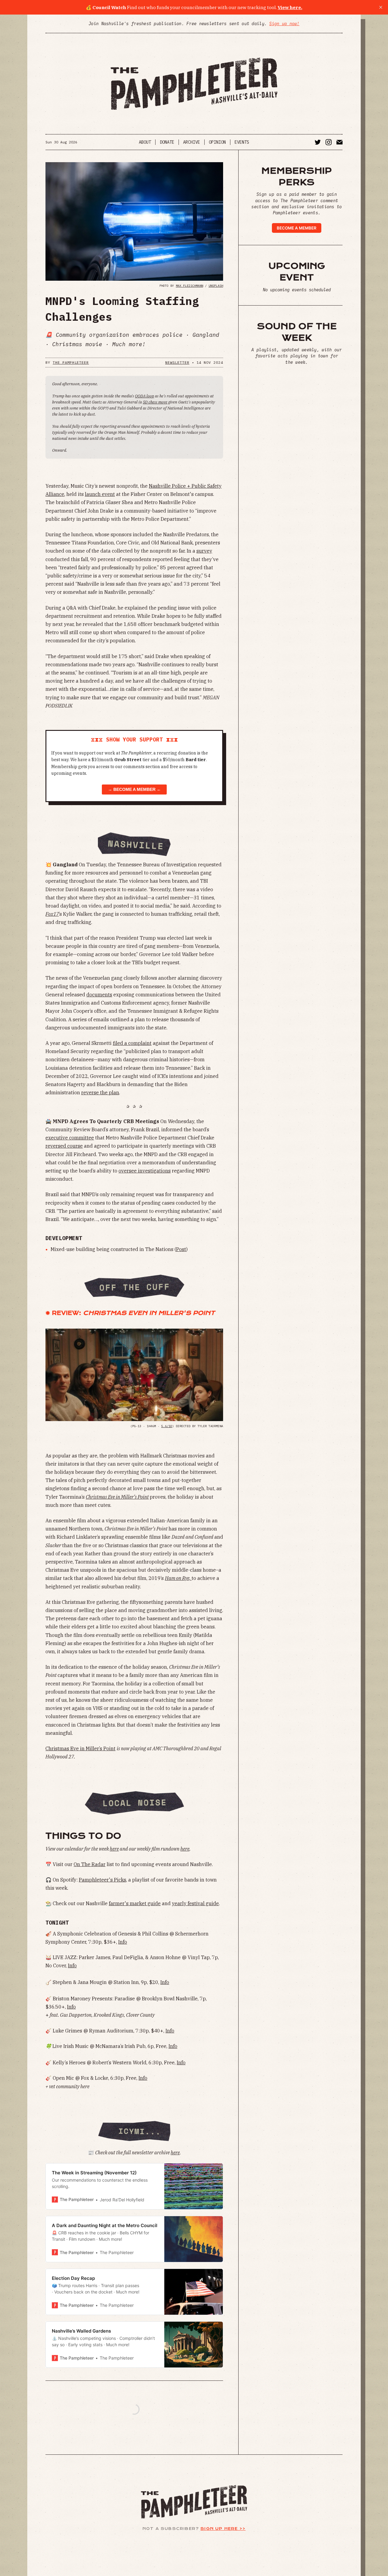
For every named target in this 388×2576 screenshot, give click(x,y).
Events (242, 142)
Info (123, 1942)
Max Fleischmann (189, 286)
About (145, 142)
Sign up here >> (223, 2529)
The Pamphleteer (71, 362)
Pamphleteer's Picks (102, 1880)
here (175, 2153)
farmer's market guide (135, 1903)
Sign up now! (284, 24)
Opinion (217, 142)
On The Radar (90, 1864)
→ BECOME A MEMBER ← (134, 790)
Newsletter (177, 362)
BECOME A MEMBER (297, 228)
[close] (381, 7)
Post (181, 1249)
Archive (192, 142)
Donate (167, 142)
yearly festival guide (195, 1903)
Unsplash (216, 286)
